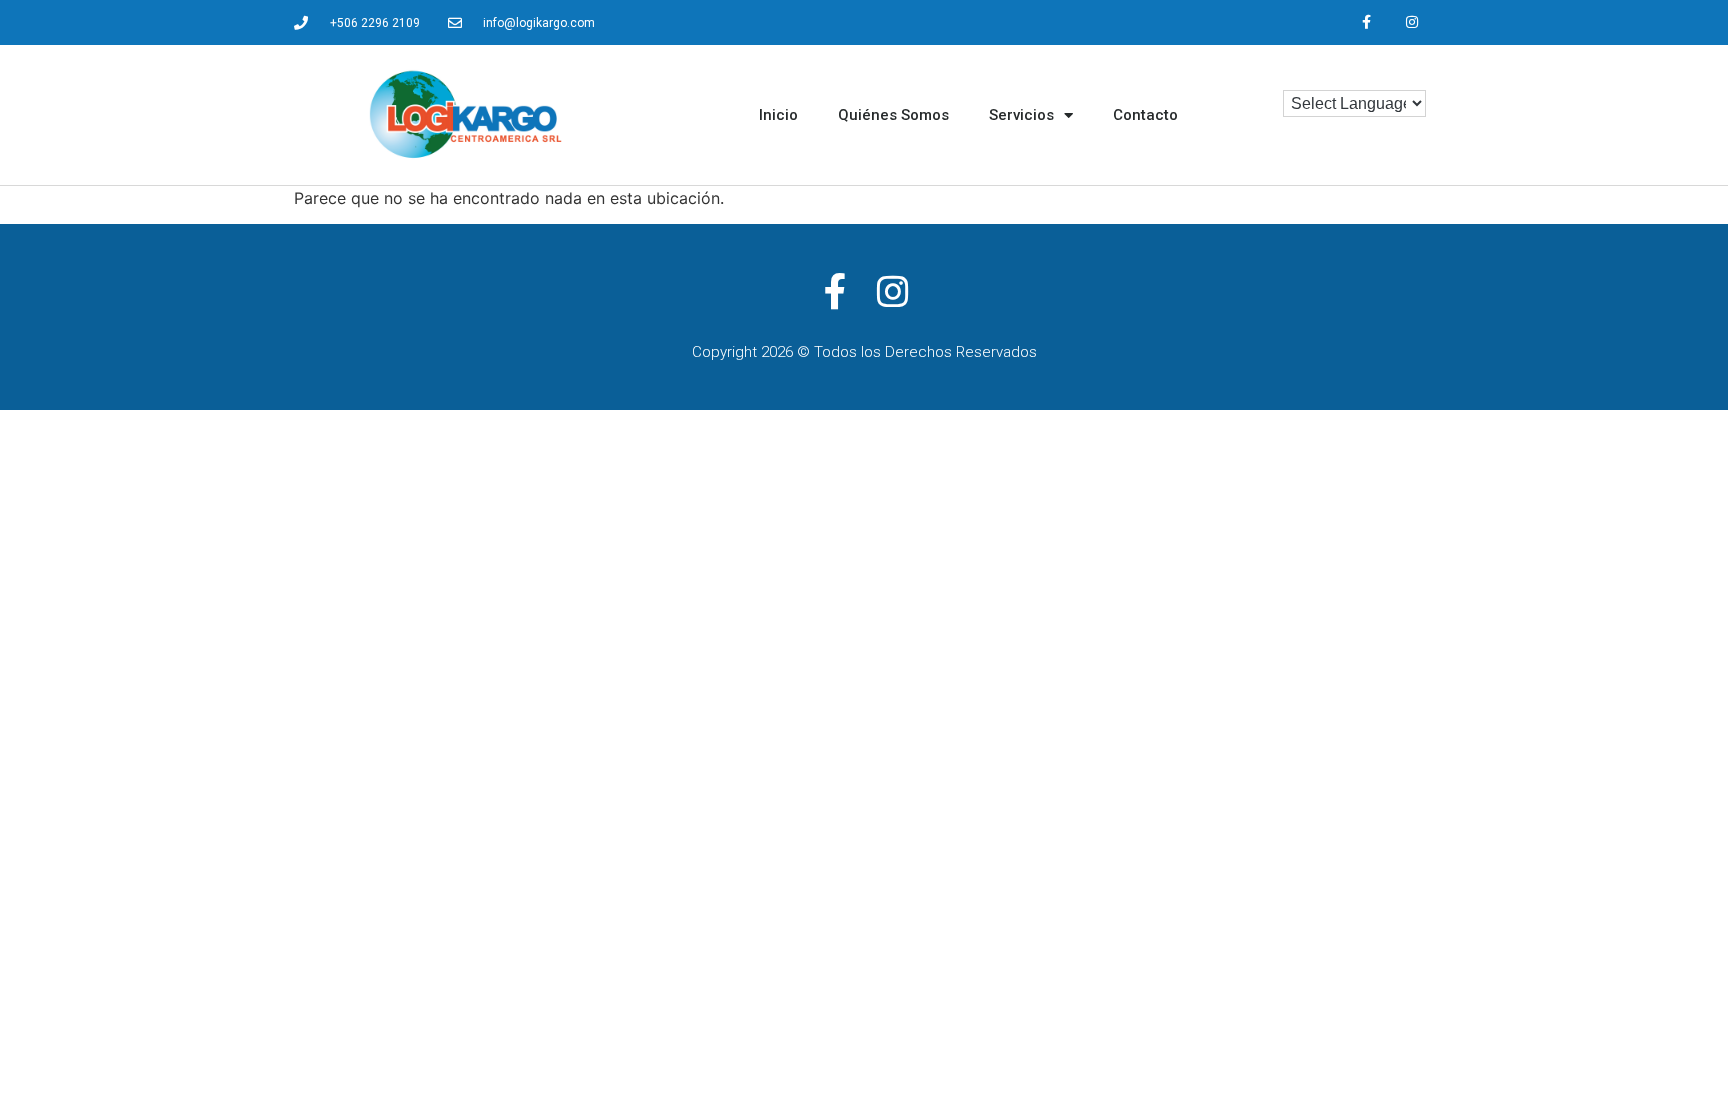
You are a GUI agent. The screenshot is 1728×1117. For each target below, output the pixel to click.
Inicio (778, 115)
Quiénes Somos (893, 115)
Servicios (1021, 115)
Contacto (1145, 115)
